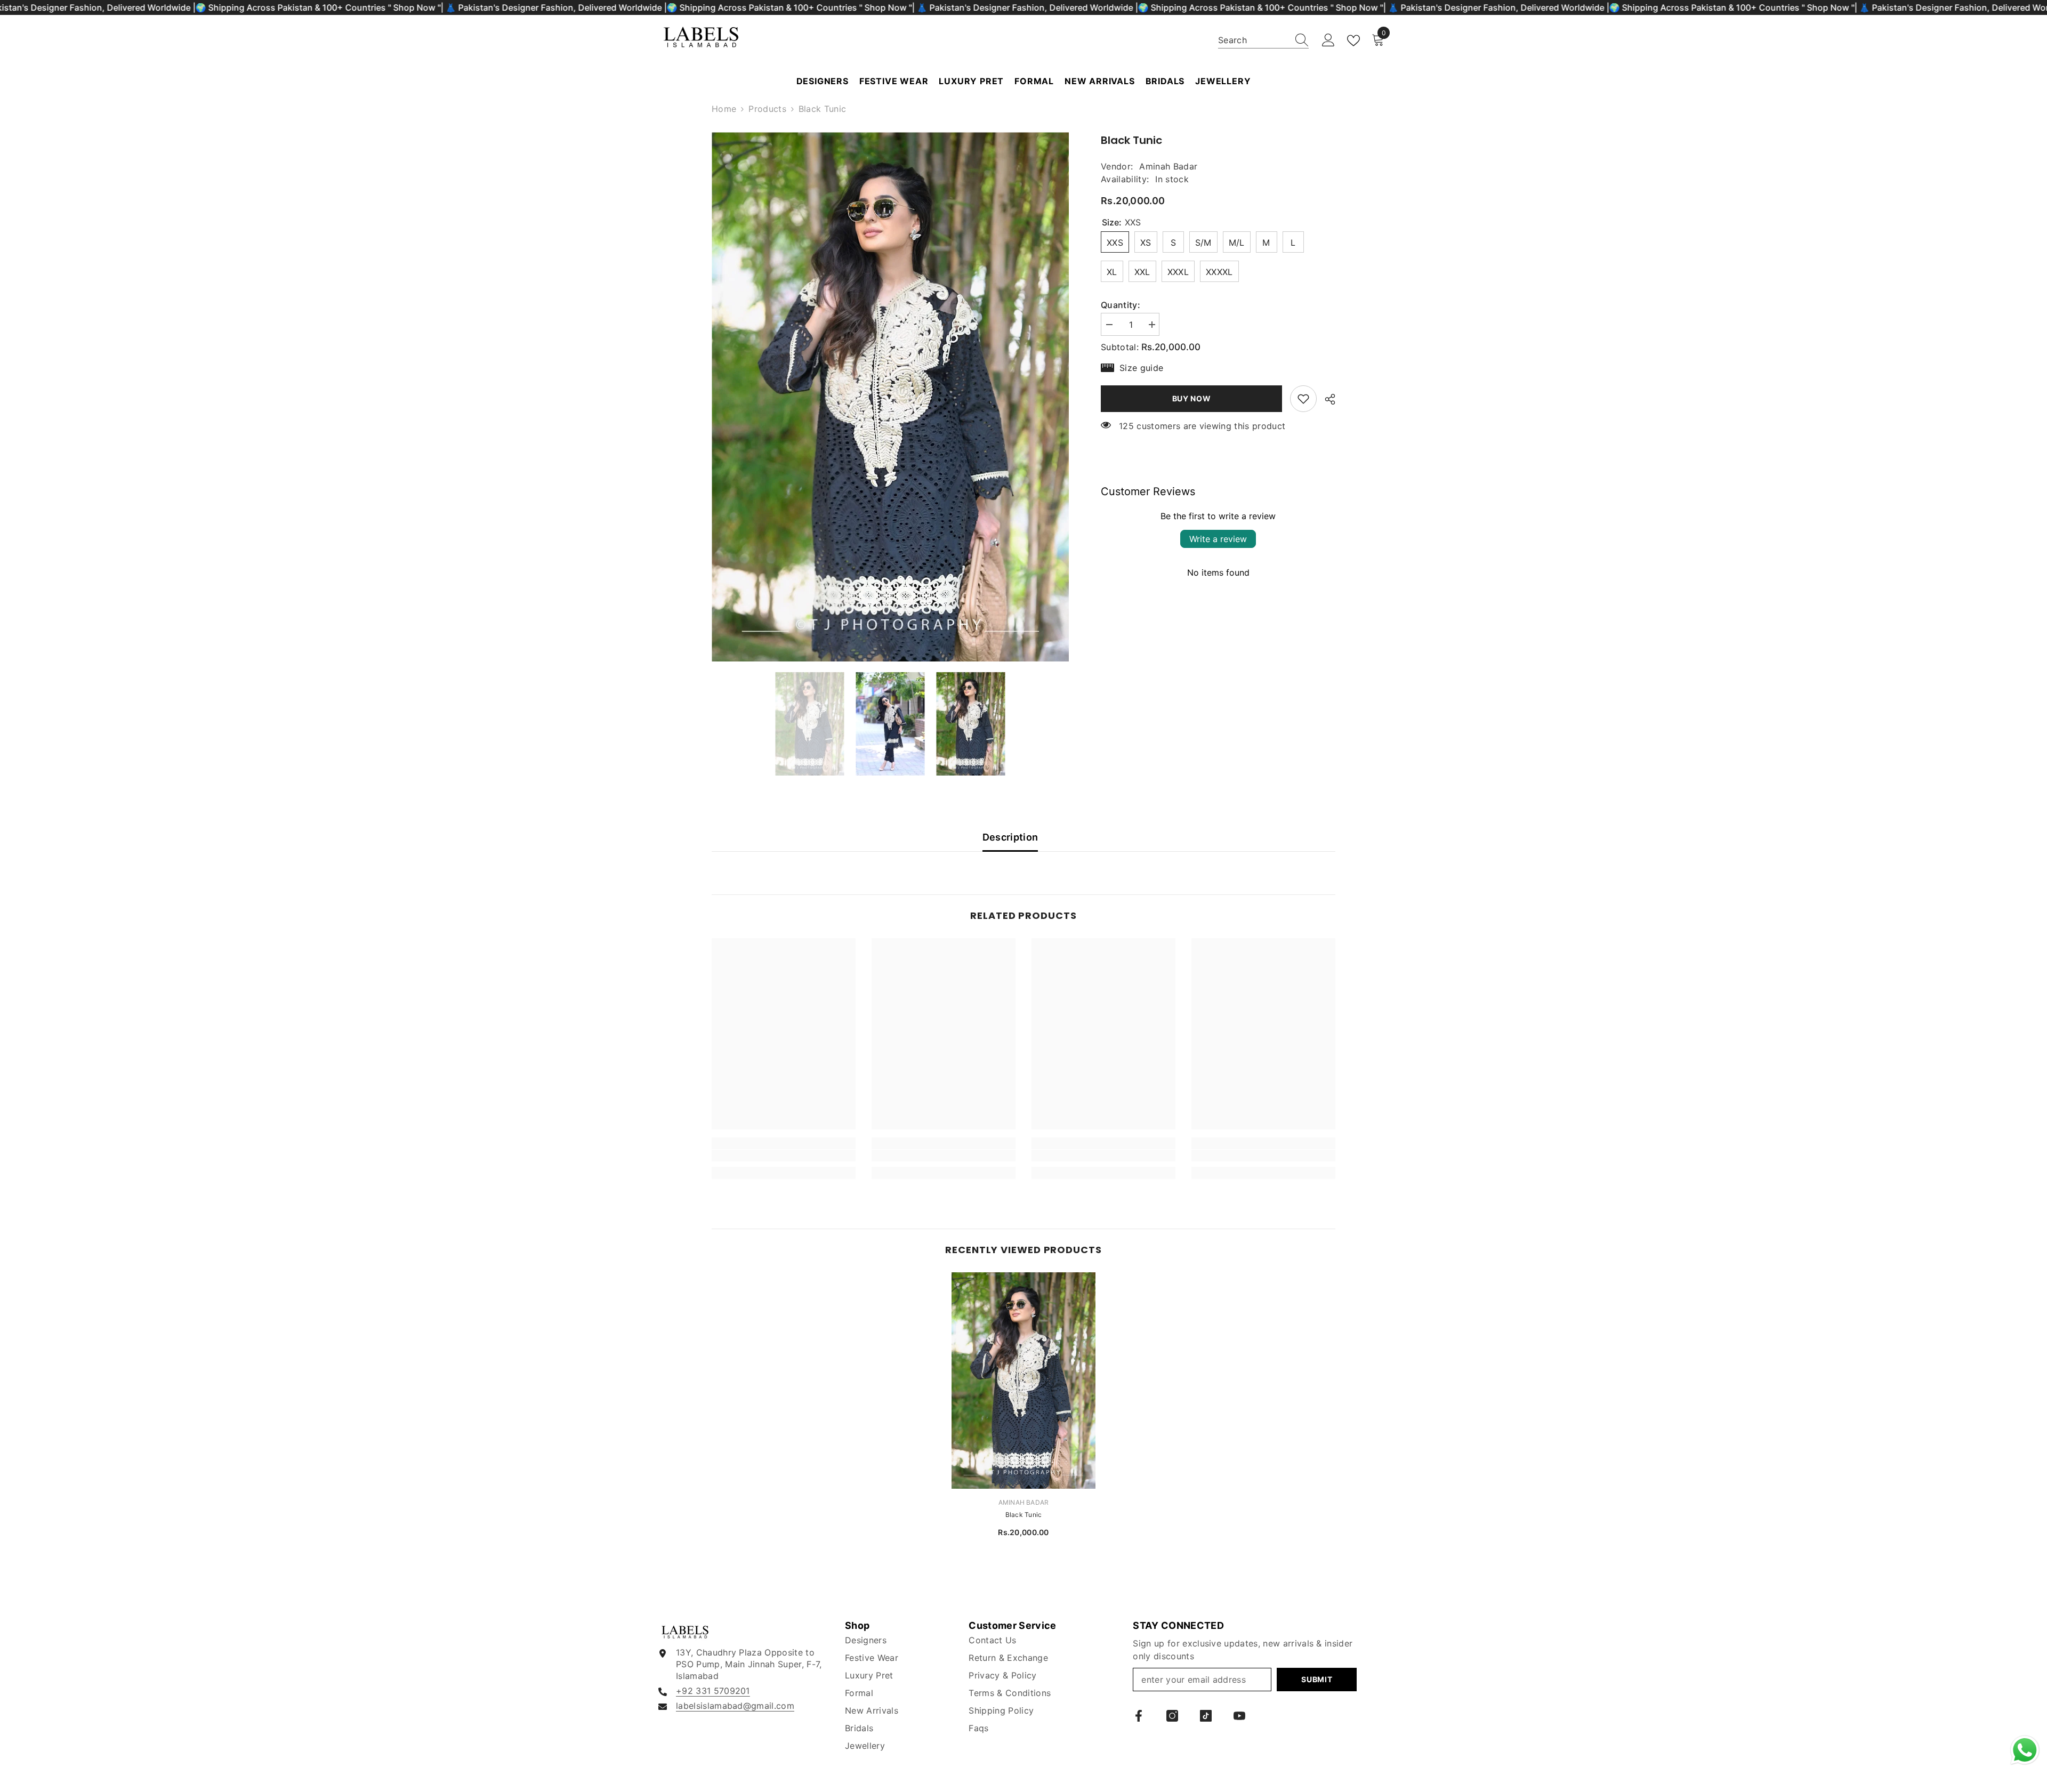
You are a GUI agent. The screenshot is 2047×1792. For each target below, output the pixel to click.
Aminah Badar (1168, 166)
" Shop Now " (414, 7)
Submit (1317, 1679)
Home (724, 109)
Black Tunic (1024, 1515)
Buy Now (1192, 398)
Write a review (1218, 539)
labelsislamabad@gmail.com (735, 1706)
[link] (1303, 399)
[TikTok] (1206, 1716)
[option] (890, 397)
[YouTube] (1239, 1716)
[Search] (1263, 40)
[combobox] (1253, 40)
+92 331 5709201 (713, 1691)
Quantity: (1121, 305)
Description (1010, 837)
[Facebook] (1139, 1716)
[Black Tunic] (1023, 1381)
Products (767, 109)
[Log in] (1328, 41)
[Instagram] (1172, 1716)
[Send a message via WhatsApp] (2025, 1750)
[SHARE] (1326, 399)
